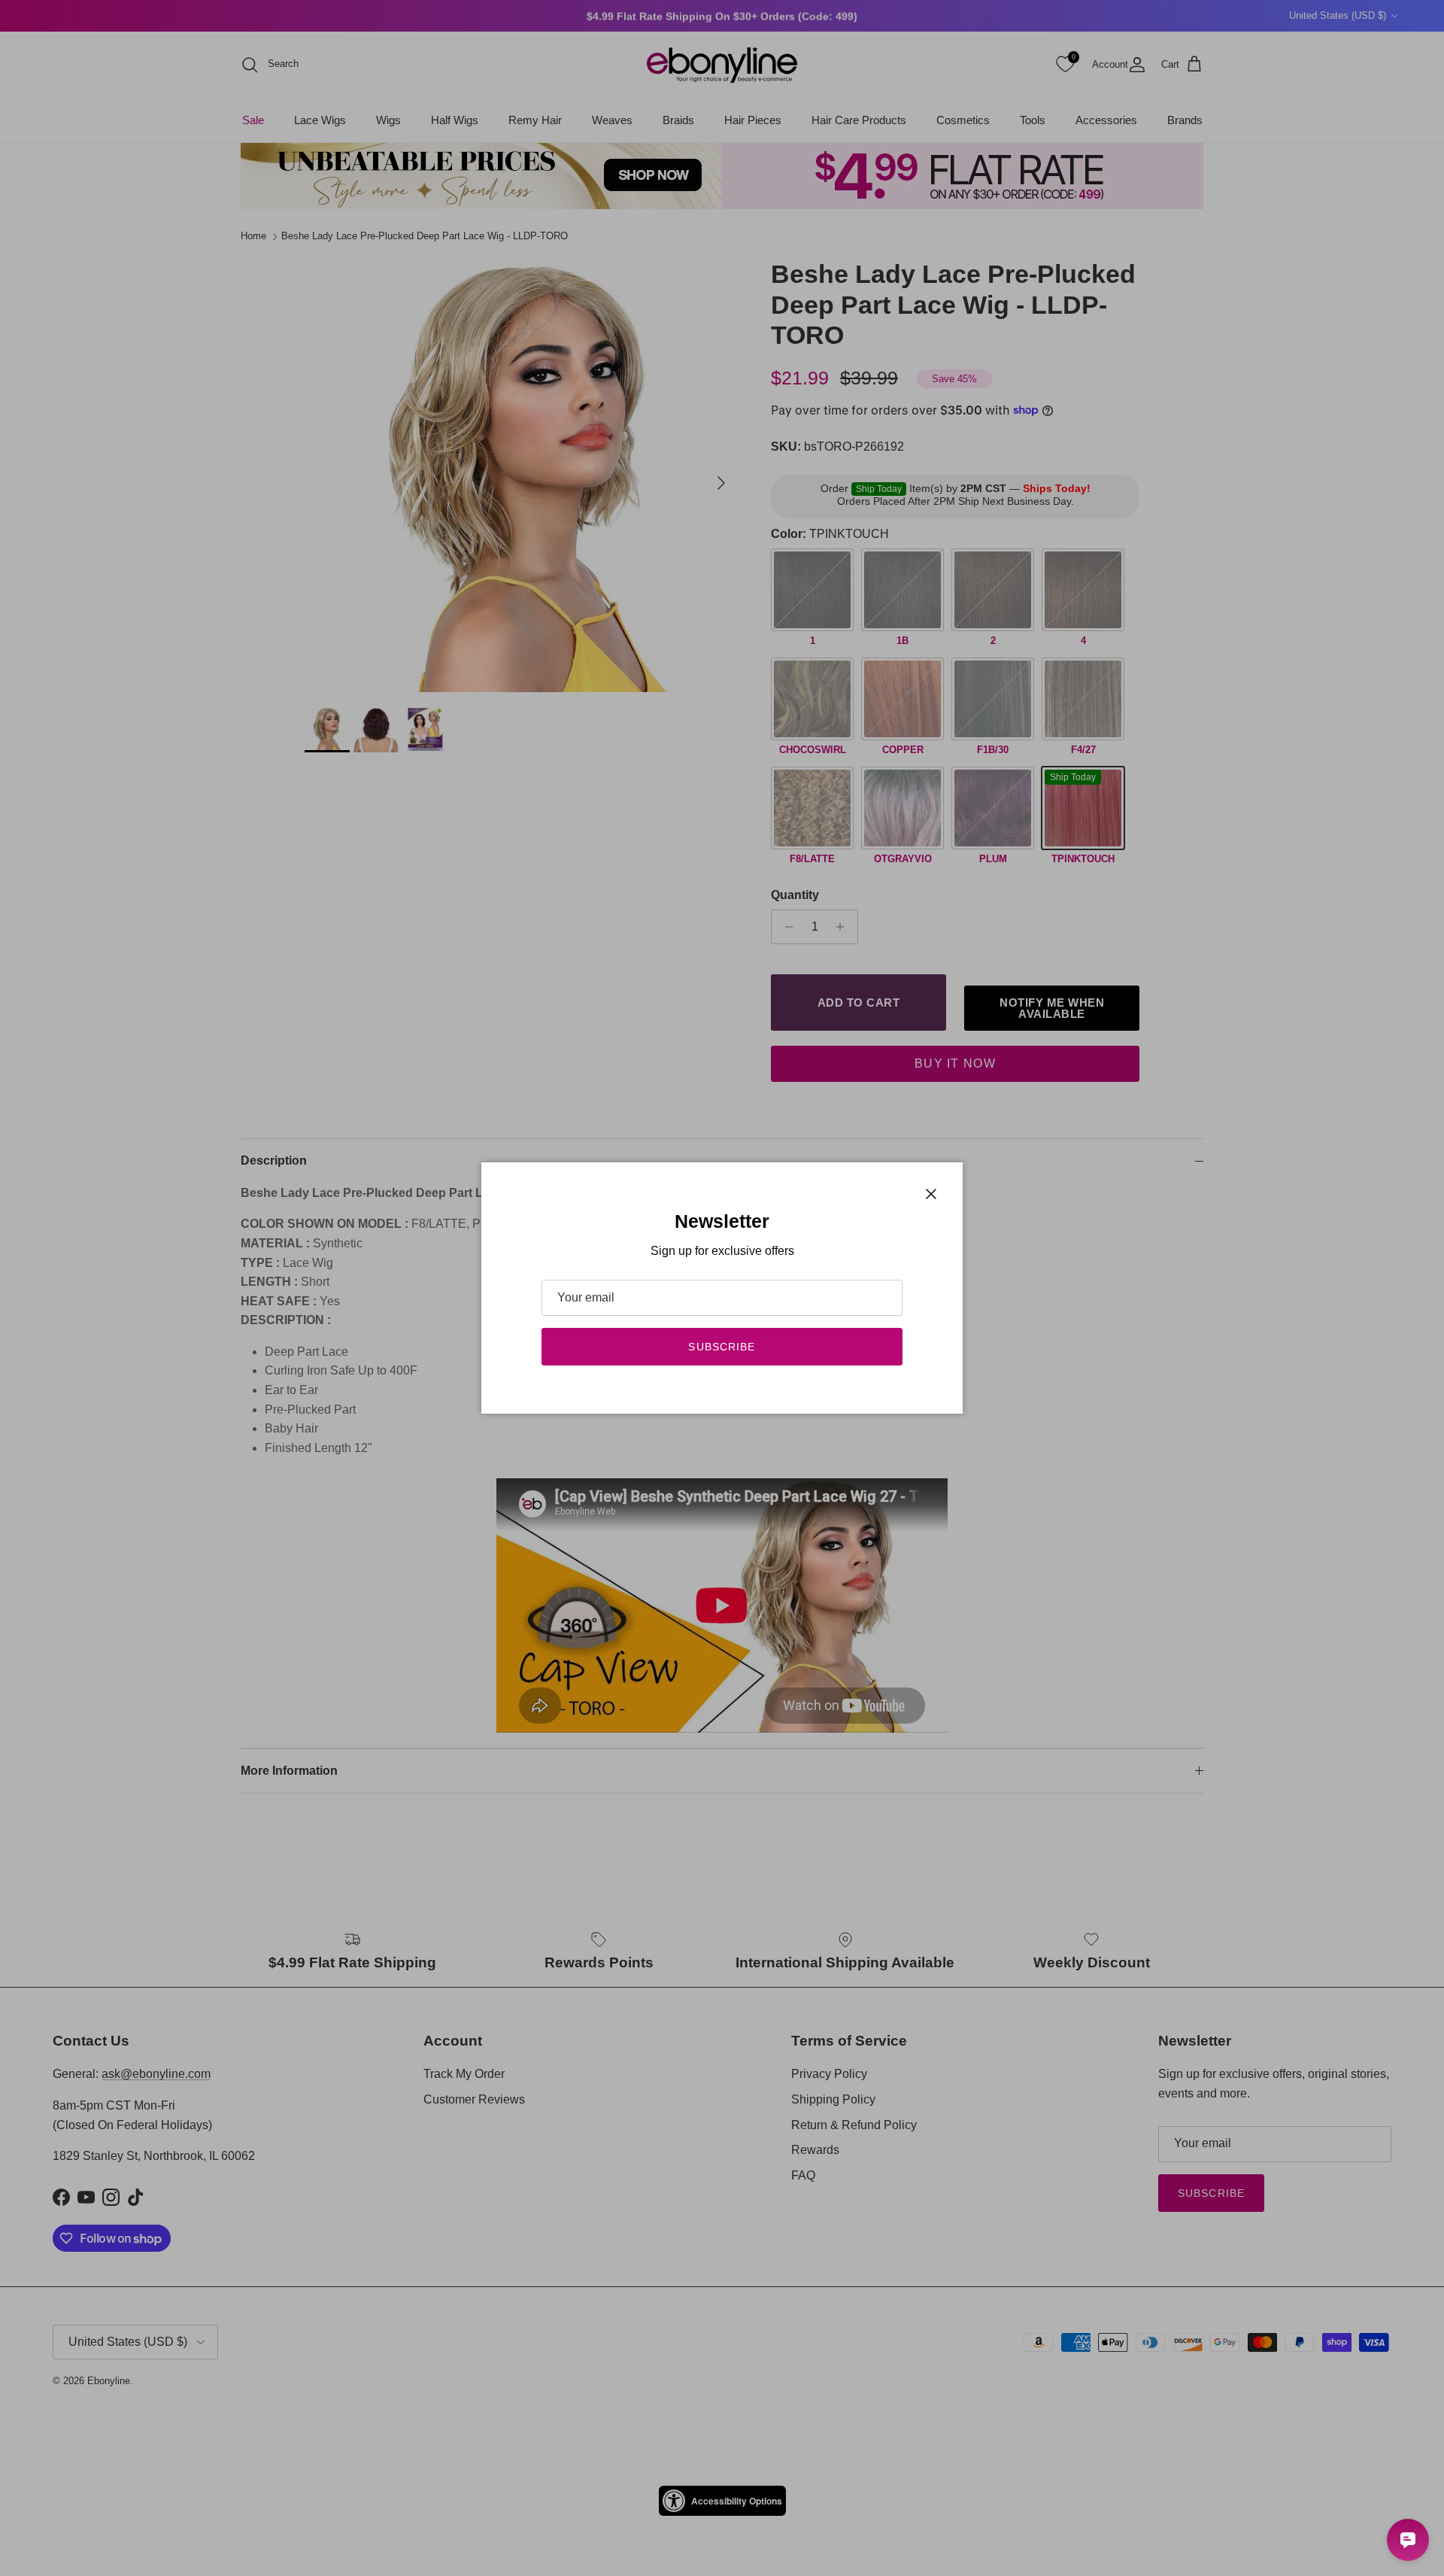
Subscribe (722, 1347)
